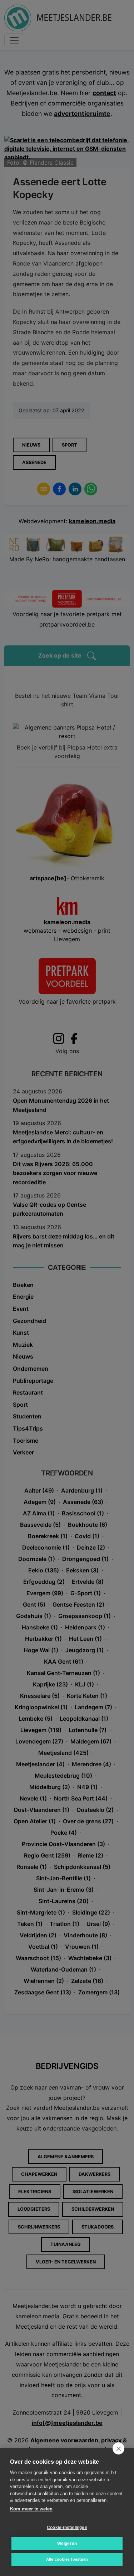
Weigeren (67, 2544)
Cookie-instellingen (67, 2528)
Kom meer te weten (31, 2509)
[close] (118, 2448)
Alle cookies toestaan (67, 2559)
